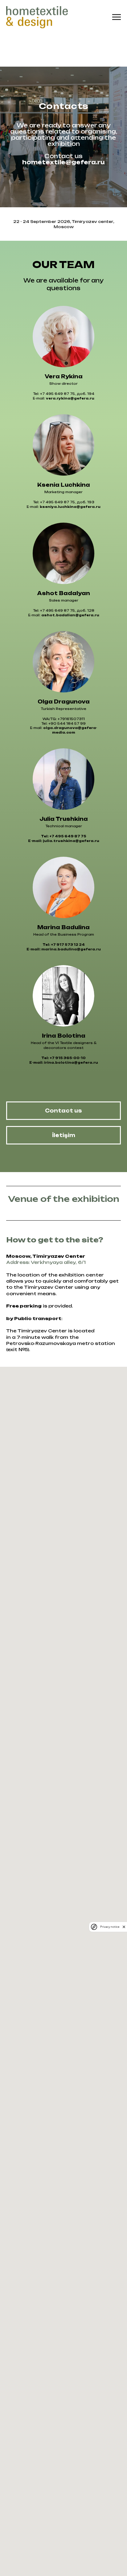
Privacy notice (110, 1927)
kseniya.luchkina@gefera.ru (70, 1654)
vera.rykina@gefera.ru (70, 1546)
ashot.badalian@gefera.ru (70, 1763)
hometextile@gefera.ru (63, 736)
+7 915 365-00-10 (68, 2205)
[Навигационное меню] (117, 17)
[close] (124, 1927)
